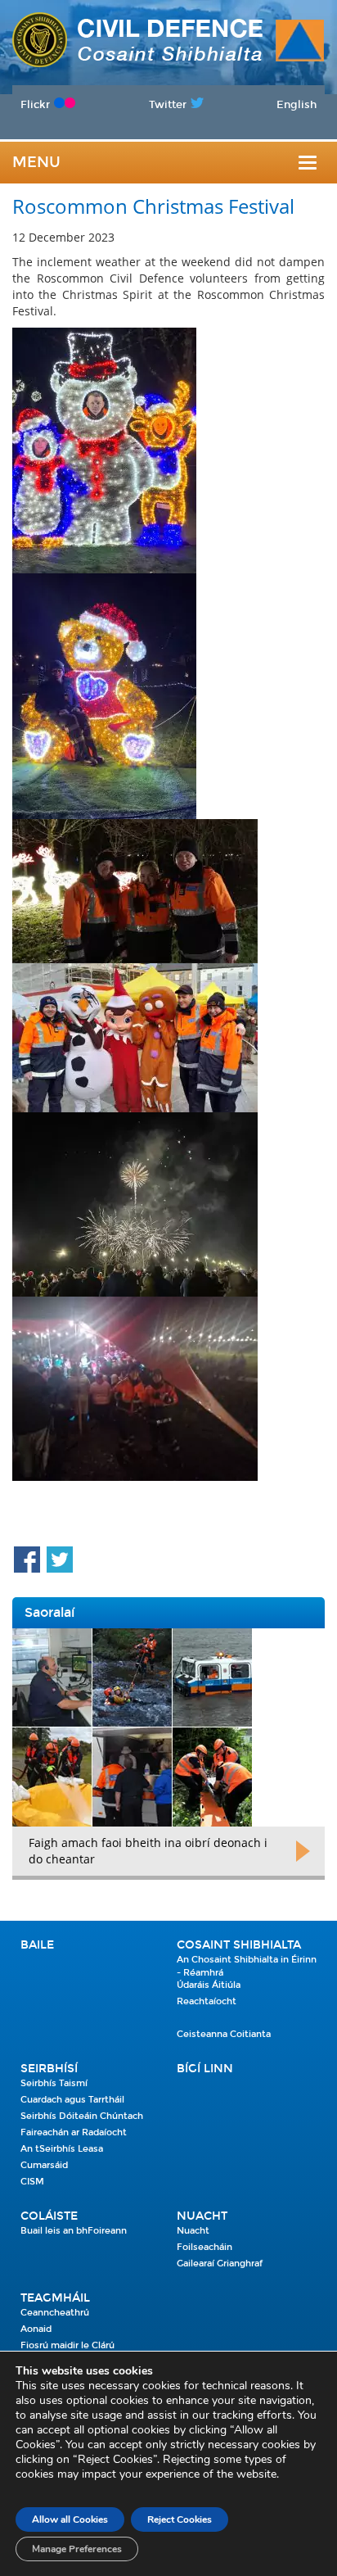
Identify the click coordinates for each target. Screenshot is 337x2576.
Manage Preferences (77, 2549)
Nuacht (202, 2216)
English (297, 104)
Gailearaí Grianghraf (220, 2264)
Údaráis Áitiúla (209, 1985)
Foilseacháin (204, 2247)
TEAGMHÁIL (55, 2298)
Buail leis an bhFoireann (74, 2231)
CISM (32, 2182)
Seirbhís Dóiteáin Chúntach (82, 2116)
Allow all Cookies (70, 2519)
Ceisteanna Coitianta (224, 2034)
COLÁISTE (49, 2216)
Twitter (168, 104)
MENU (36, 162)
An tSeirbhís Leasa (62, 2149)
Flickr (35, 104)
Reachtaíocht (207, 2001)
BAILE (37, 1945)
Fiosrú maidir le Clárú (67, 2345)
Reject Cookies (180, 2519)
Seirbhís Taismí (54, 2083)
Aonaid (36, 2329)
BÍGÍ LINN (205, 2069)
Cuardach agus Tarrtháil (72, 2100)
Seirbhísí (49, 2069)
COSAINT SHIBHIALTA (239, 1945)
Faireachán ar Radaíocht (74, 2132)
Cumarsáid (44, 2165)
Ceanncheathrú (55, 2313)
